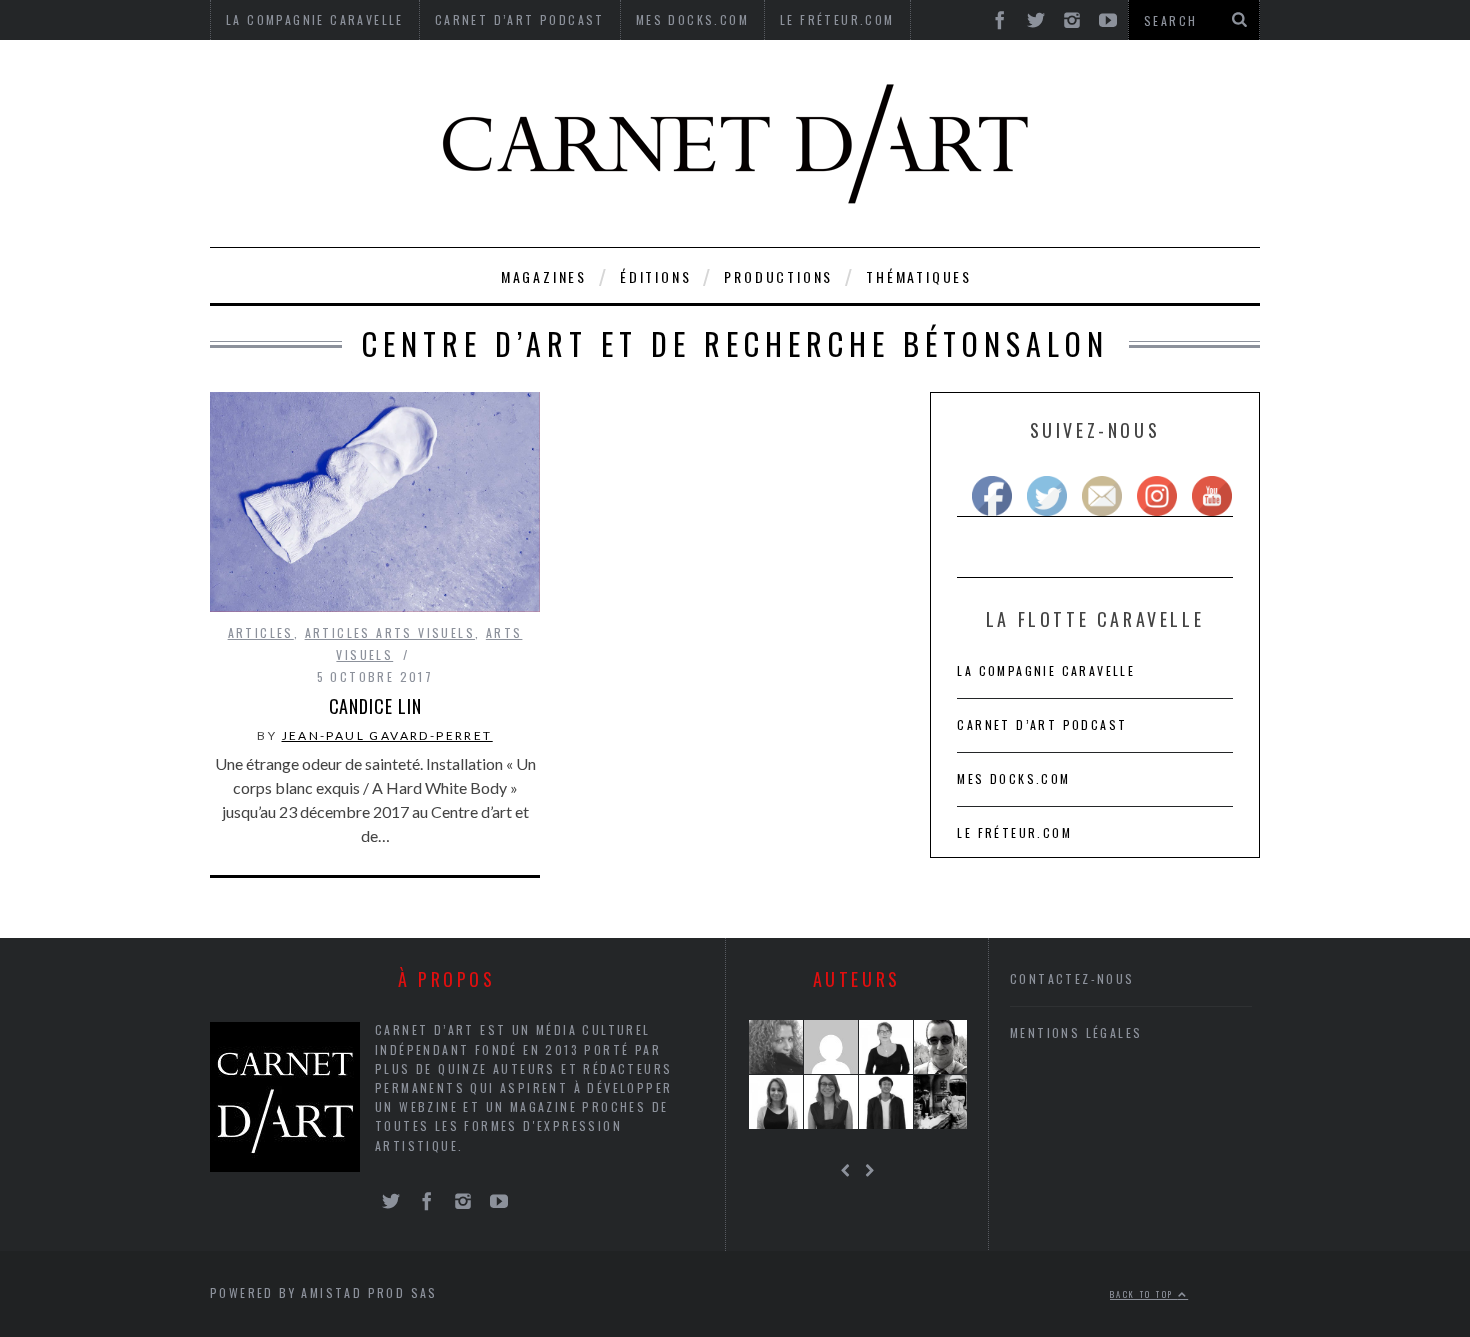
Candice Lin (375, 706)
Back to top (1144, 1294)
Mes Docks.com (1013, 778)
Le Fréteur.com (1014, 832)
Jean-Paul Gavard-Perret (387, 735)
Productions (778, 276)
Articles (261, 632)
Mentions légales (1076, 1032)
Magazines (544, 276)
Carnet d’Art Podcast (1042, 724)
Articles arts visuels (390, 632)
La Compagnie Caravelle (1046, 670)
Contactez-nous (1072, 978)
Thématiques (919, 276)
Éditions (655, 276)
